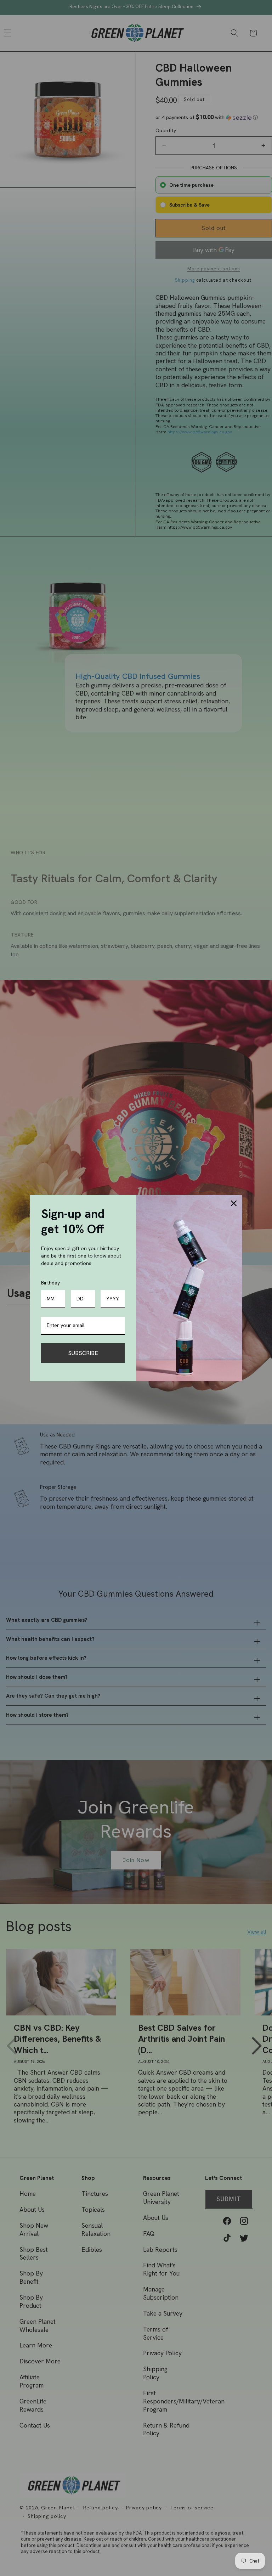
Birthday (50, 1283)
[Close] (234, 1203)
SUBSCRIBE (83, 1353)
